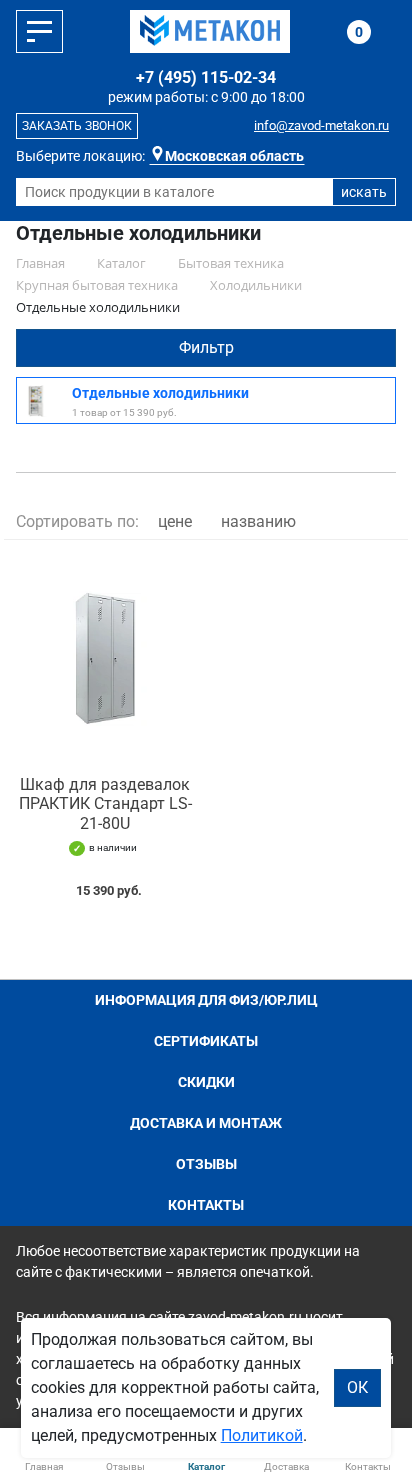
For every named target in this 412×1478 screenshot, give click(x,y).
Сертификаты (206, 1041)
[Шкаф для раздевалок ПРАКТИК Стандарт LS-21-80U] (105, 658)
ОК (357, 1387)
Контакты (206, 1205)
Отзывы (206, 1164)
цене (175, 521)
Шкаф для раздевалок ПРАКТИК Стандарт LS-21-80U (105, 803)
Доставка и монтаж (206, 1123)
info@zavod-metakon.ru (321, 125)
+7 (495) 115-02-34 (206, 77)
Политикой (262, 1435)
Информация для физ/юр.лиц (206, 1000)
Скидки (206, 1082)
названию (258, 521)
